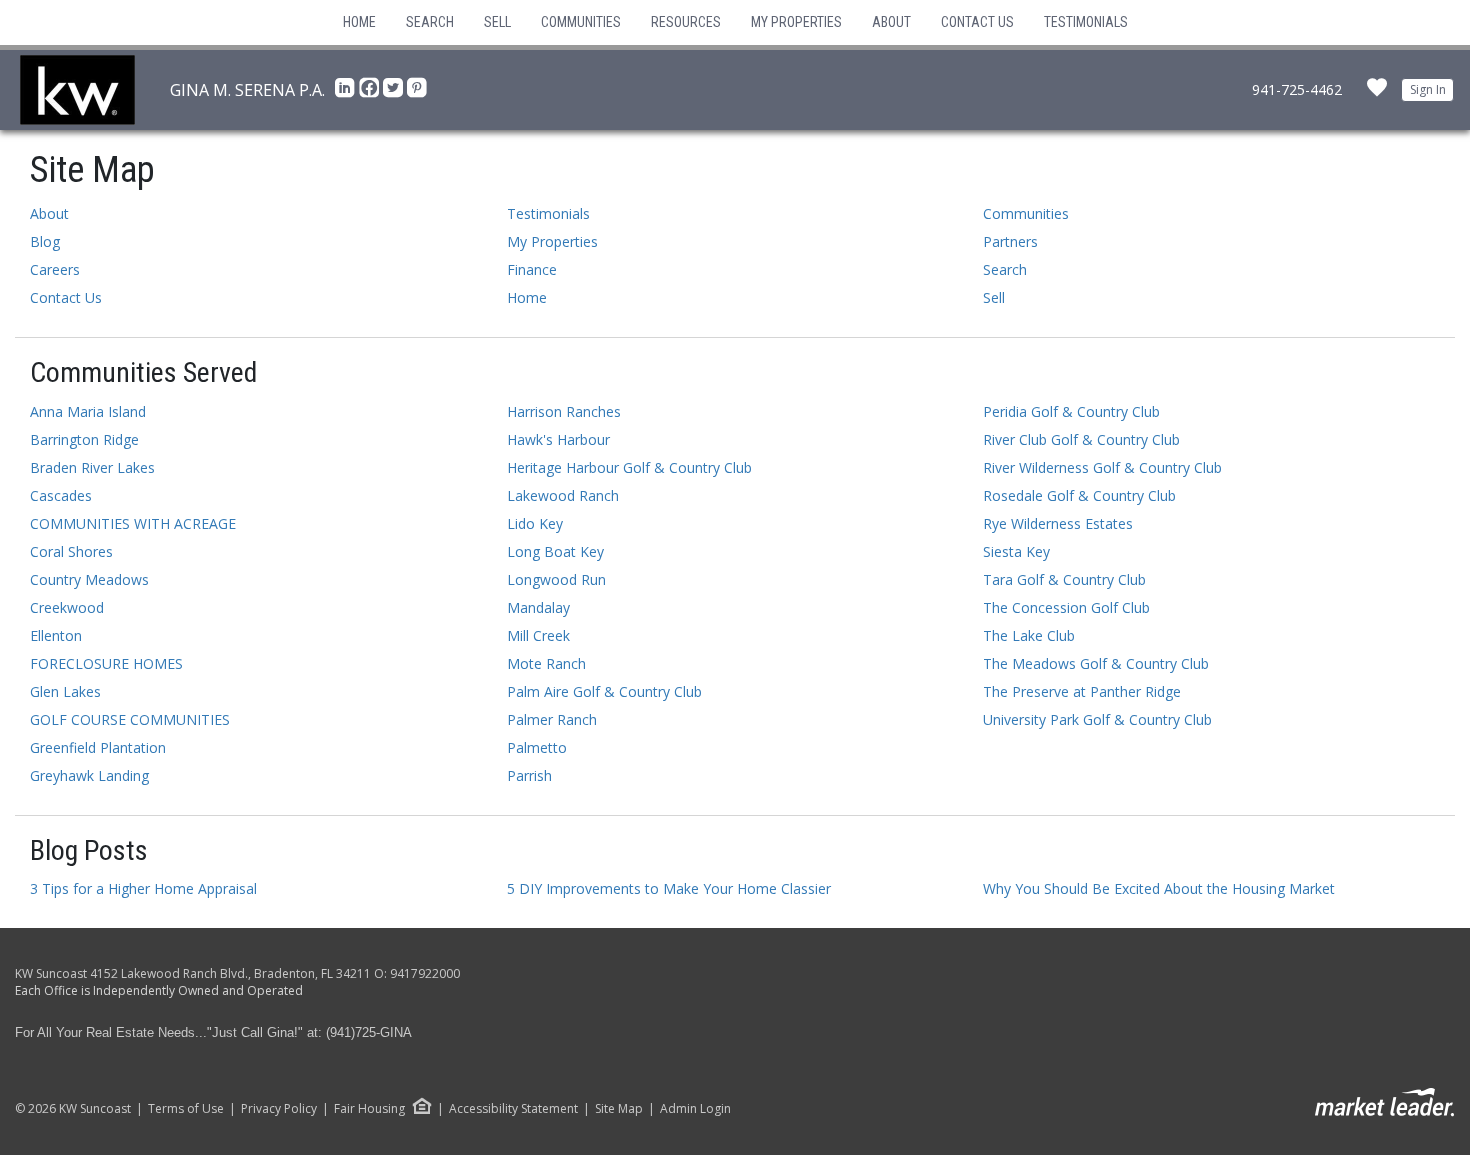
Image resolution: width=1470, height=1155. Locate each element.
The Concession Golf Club (1066, 607)
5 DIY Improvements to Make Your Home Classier (669, 888)
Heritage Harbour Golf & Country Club (629, 467)
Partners (1010, 241)
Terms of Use (186, 1109)
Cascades (61, 495)
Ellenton (56, 635)
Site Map (619, 1109)
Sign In (1428, 89)
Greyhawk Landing (89, 775)
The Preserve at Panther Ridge (1082, 691)
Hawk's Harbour (558, 439)
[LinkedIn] (347, 93)
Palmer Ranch (552, 719)
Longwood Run (556, 579)
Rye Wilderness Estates (1058, 523)
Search (430, 22)
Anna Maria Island (88, 411)
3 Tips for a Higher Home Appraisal (143, 888)
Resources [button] (686, 22)
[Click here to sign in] (1377, 93)
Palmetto (537, 747)
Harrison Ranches (564, 411)
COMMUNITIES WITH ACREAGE (133, 523)
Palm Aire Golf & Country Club (604, 691)
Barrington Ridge (84, 439)
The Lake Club (1029, 635)
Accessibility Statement (513, 1109)
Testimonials (1086, 22)
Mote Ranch (546, 663)
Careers (55, 269)
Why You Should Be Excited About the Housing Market (1159, 888)
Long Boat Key (555, 551)
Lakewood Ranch (563, 495)
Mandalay (538, 607)
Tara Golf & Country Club (1064, 579)
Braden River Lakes (92, 467)
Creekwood (67, 607)
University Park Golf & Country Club (1097, 719)
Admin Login (695, 1109)
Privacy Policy (279, 1109)
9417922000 (425, 973)
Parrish (529, 775)
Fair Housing (369, 1108)
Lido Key (535, 523)
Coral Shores (71, 551)
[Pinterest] (417, 93)
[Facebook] (371, 93)
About (891, 22)
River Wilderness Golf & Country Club (1102, 467)
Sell (497, 22)
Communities (581, 22)
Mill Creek (538, 635)
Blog (45, 241)
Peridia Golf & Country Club (1071, 411)
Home (359, 22)
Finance (532, 269)
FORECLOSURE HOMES (106, 663)
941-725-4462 (1297, 89)
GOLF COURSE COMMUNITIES (130, 719)
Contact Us (977, 22)
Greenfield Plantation (98, 747)
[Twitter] (395, 93)
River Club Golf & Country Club (1081, 439)
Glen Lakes (65, 691)
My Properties (796, 22)
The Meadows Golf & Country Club (1096, 663)
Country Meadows (89, 579)
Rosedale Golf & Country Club (1079, 495)
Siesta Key (1016, 551)
